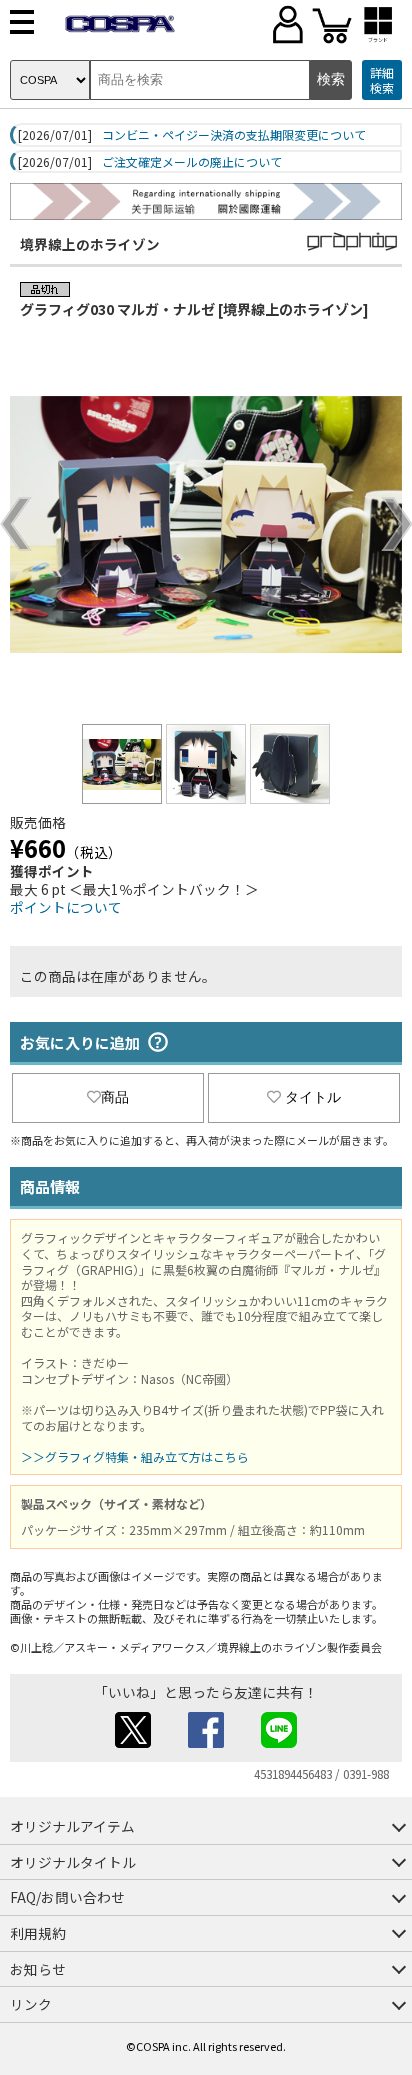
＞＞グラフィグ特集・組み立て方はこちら (135, 1456)
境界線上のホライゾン (90, 244)
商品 (115, 1097)
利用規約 (38, 1933)
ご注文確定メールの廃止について (192, 162)
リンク (31, 2004)
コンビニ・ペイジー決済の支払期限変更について (234, 135)
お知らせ (38, 1969)
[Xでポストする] (133, 1742)
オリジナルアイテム (72, 1826)
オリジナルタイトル (73, 1862)
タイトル (313, 1097)
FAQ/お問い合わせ (67, 1897)
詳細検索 (382, 80)
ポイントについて (66, 907)
